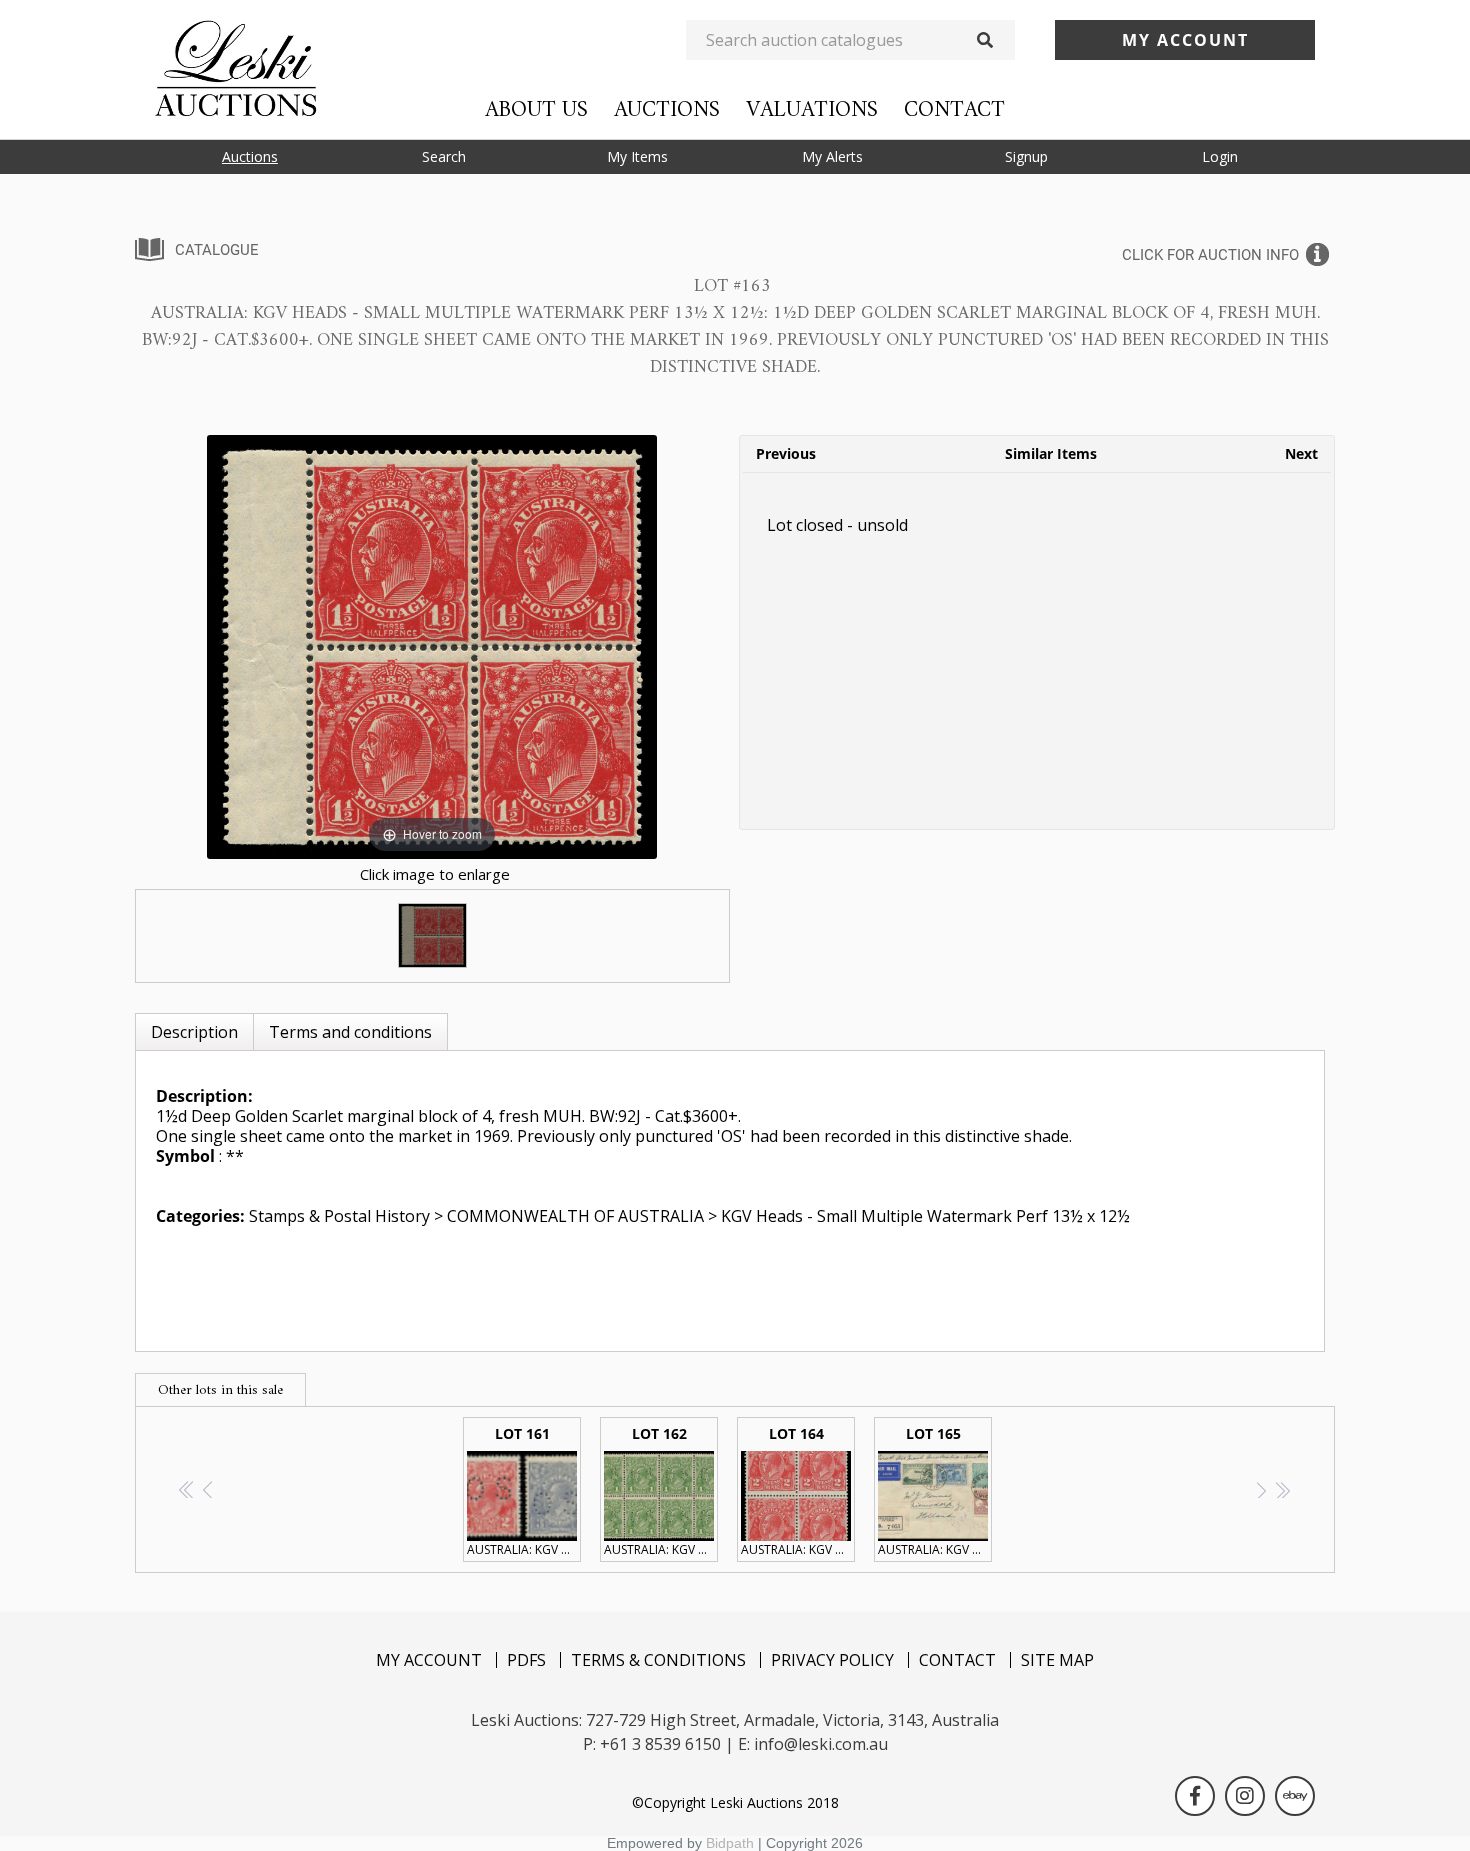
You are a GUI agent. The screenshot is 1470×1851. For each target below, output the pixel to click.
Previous (786, 453)
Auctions (667, 110)
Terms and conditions (350, 1032)
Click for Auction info (1210, 255)
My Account (429, 1660)
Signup (1026, 156)
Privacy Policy (832, 1660)
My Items (637, 156)
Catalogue (217, 250)
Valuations (812, 110)
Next (1301, 453)
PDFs (526, 1660)
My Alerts (832, 156)
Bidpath (730, 1843)
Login (1220, 156)
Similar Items (1051, 453)
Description (194, 1032)
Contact (954, 110)
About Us (536, 110)
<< (187, 1489)
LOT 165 (935, 1491)
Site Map (1057, 1660)
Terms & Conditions (658, 1660)
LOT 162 (661, 1491)
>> (1282, 1489)
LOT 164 (798, 1491)
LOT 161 (524, 1491)
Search (444, 156)
